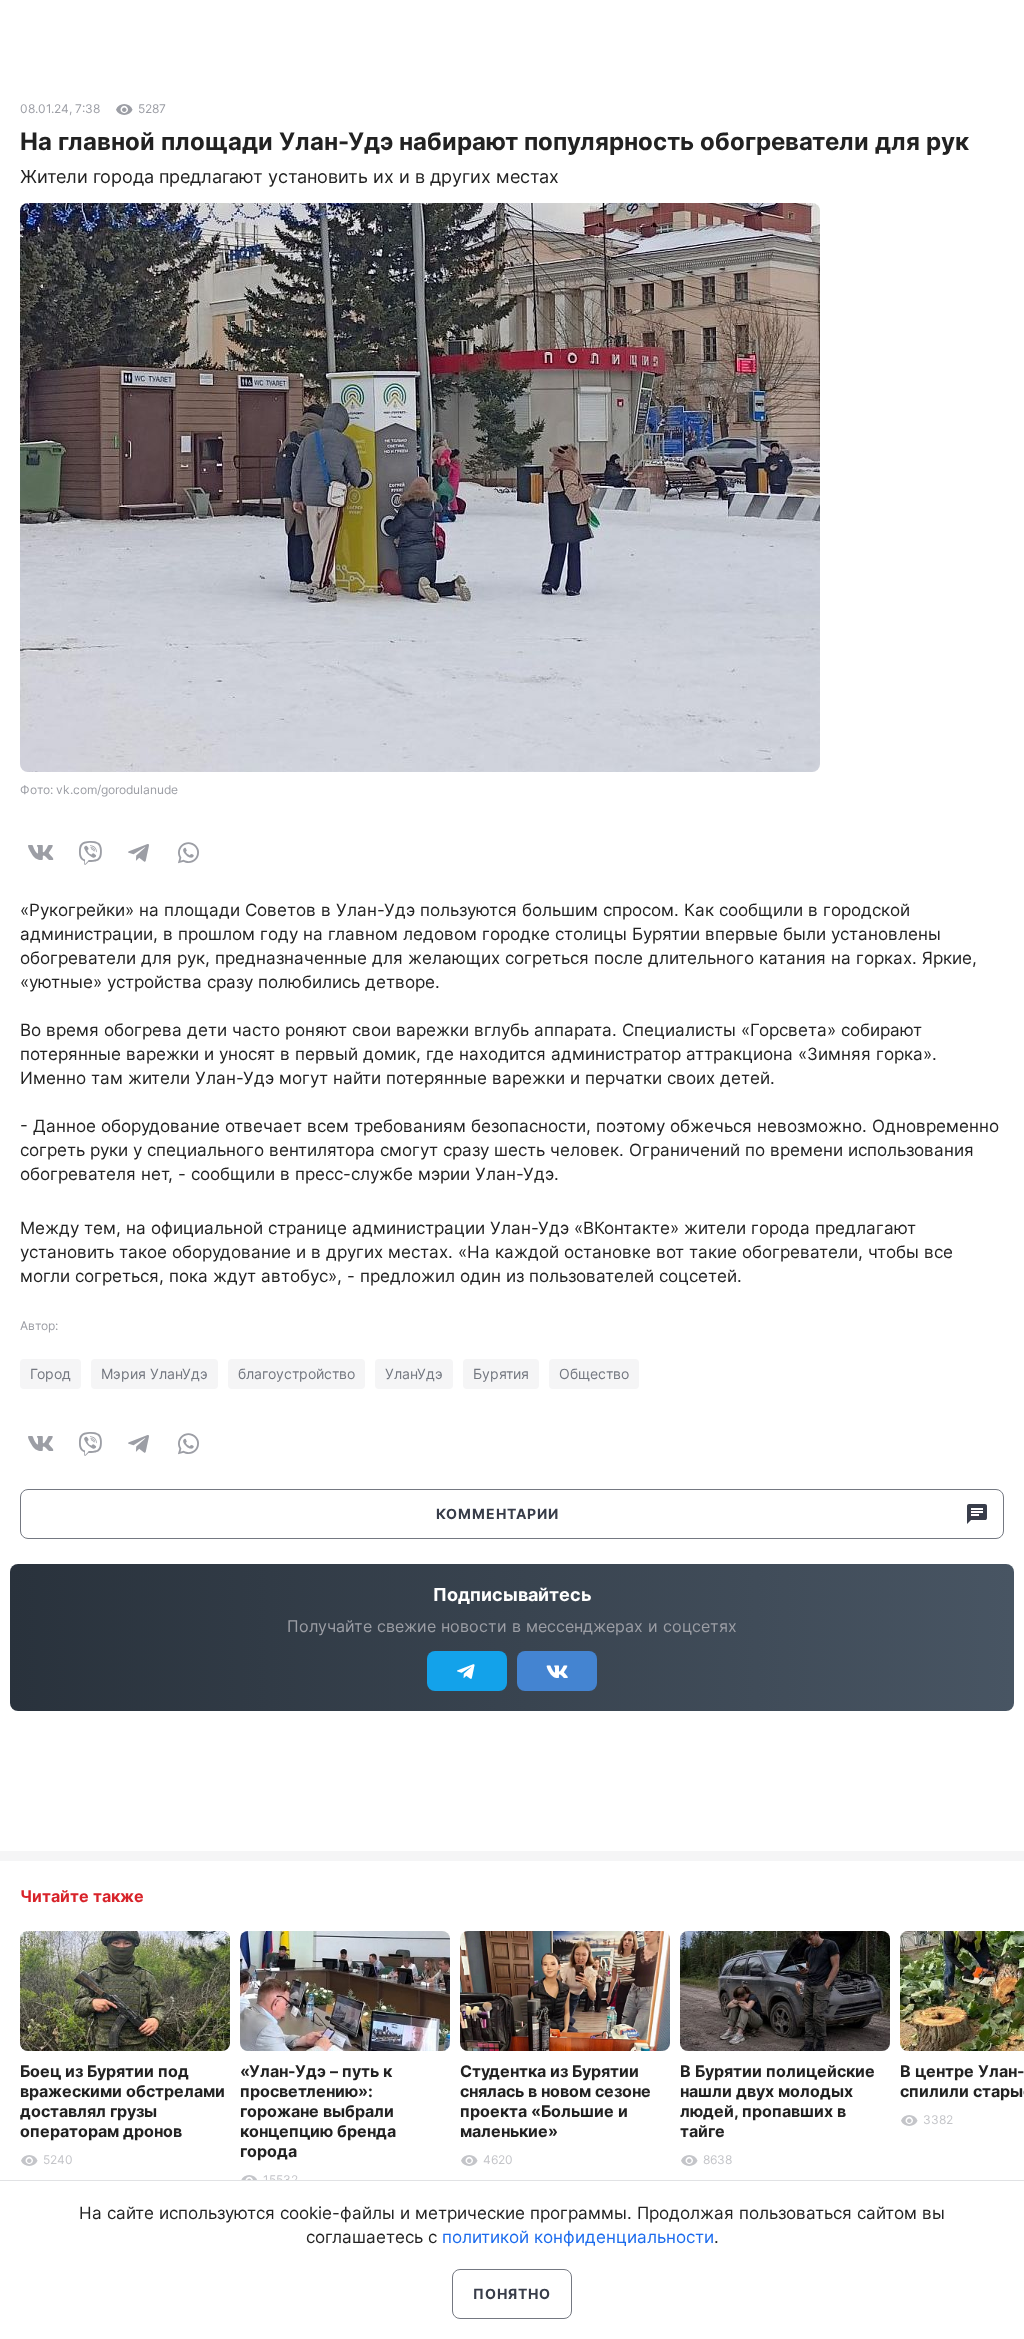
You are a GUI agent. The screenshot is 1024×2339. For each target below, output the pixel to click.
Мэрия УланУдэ (154, 1373)
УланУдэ (414, 1373)
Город (50, 1373)
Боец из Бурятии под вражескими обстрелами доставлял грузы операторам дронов (122, 2101)
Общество (594, 1373)
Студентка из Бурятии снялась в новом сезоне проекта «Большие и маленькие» (555, 2101)
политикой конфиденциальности (578, 2237)
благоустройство (296, 1373)
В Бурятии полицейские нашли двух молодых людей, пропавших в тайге (777, 2101)
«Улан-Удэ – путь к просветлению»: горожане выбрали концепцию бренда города (318, 2111)
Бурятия (501, 1373)
